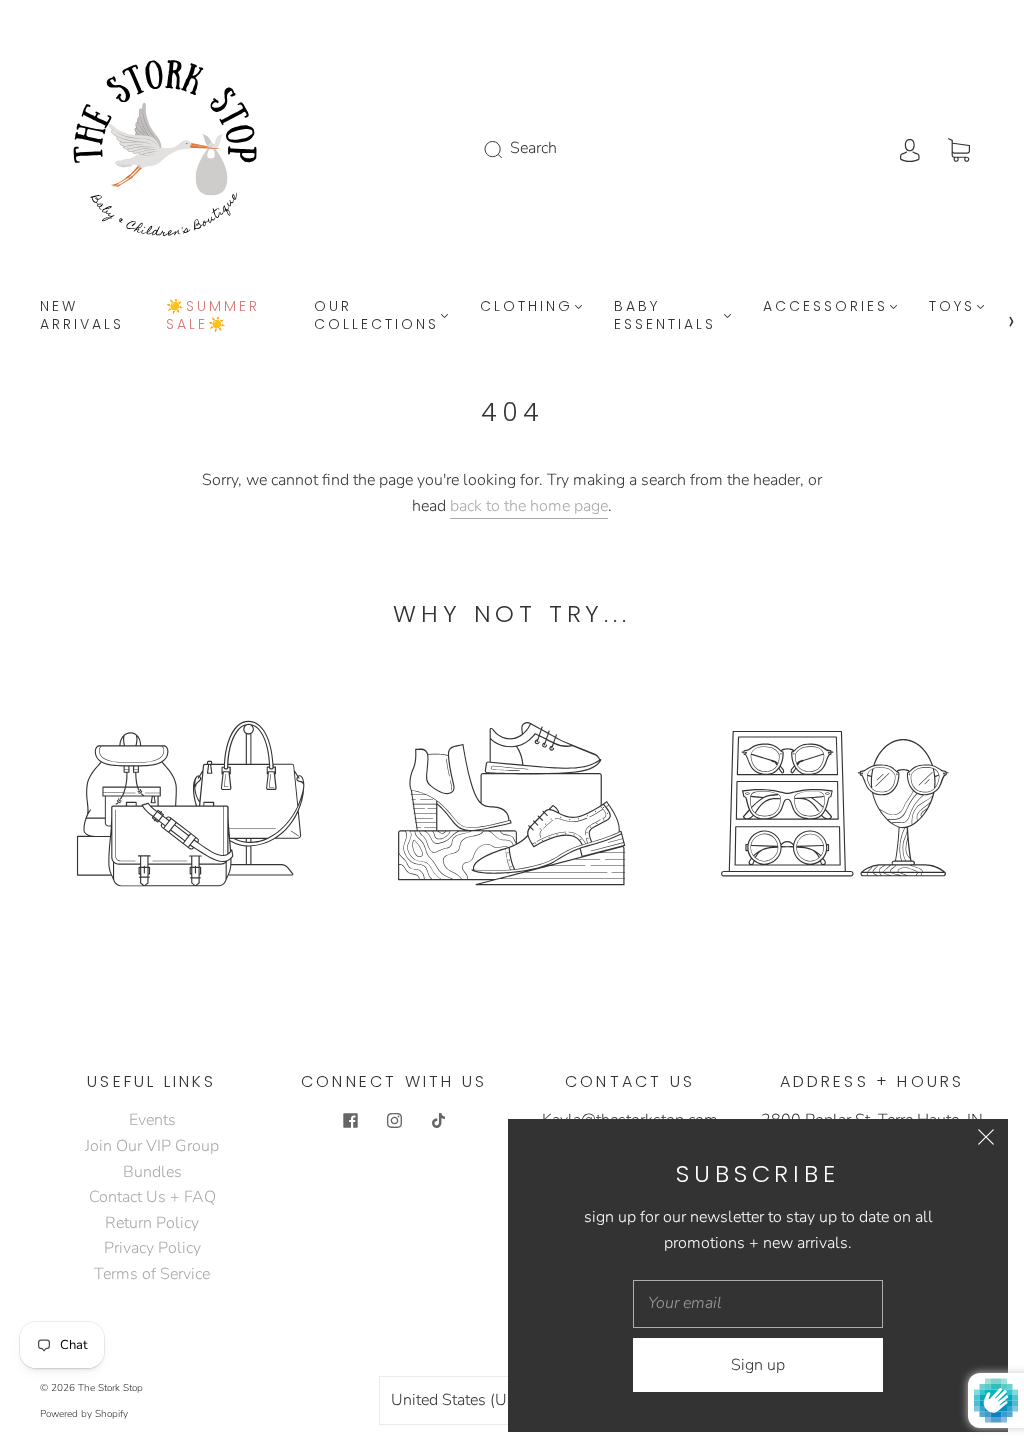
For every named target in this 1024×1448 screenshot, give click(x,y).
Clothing (526, 307)
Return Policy (152, 1223)
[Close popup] (986, 1141)
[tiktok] (438, 1120)
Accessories (825, 307)
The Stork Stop (110, 1388)
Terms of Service (152, 1274)
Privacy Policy (152, 1248)
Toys (952, 307)
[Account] (910, 148)
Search (533, 148)
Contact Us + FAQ (152, 1197)
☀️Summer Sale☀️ (213, 315)
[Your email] (758, 1304)
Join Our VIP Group (152, 1146)
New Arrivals (82, 315)
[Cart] (959, 148)
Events (152, 1120)
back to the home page (529, 506)
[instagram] (394, 1120)
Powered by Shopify (84, 1414)
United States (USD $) (471, 1400)
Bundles (152, 1172)
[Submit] (506, 149)
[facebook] (350, 1120)
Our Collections (376, 315)
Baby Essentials (665, 315)
